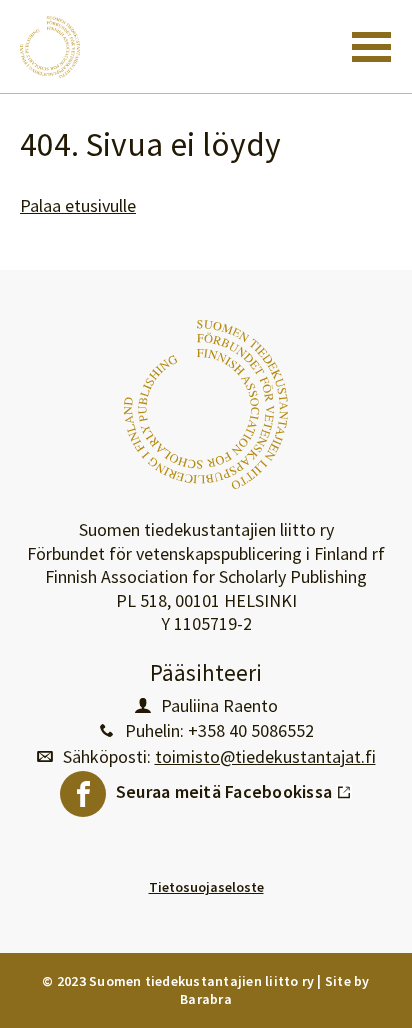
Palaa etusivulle (78, 206)
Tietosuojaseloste (206, 887)
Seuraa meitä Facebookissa (234, 787)
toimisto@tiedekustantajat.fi (265, 757)
